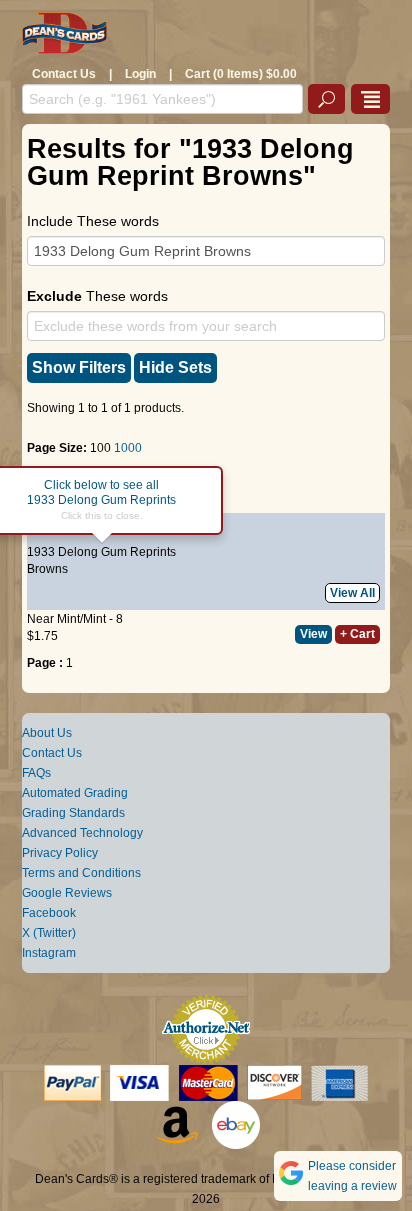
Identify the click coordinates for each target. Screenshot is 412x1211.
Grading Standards (73, 813)
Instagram (49, 953)
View (313, 634)
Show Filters (79, 367)
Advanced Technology (82, 833)
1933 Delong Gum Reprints (101, 552)
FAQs (36, 773)
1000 (128, 448)
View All (352, 593)
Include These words (93, 221)
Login (140, 74)
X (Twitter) (49, 933)
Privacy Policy (60, 853)
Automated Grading (75, 793)
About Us (47, 733)
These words (97, 296)
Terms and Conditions (81, 873)
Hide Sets (175, 367)
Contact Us (64, 74)
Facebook (49, 913)
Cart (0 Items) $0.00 (241, 74)
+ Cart (357, 634)
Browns (47, 569)
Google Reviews (67, 893)
